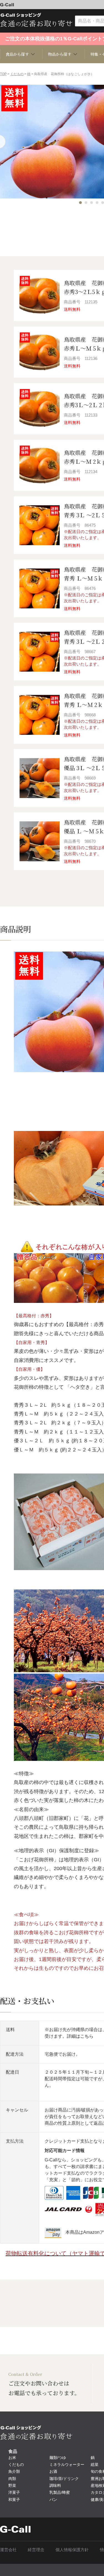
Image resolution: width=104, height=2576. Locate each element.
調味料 (55, 2485)
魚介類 (14, 2471)
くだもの (17, 74)
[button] (80, 203)
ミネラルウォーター (67, 2464)
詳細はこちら (80, 2036)
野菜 (12, 2485)
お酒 (53, 2471)
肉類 (12, 2479)
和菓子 (14, 2500)
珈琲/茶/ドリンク (64, 2479)
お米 (12, 2458)
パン (53, 2500)
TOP (3, 74)
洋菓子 (14, 2492)
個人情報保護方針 (72, 2550)
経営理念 (36, 2550)
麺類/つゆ (58, 2458)
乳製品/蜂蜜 (60, 2492)
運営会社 (8, 2550)
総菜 (95, 2464)
